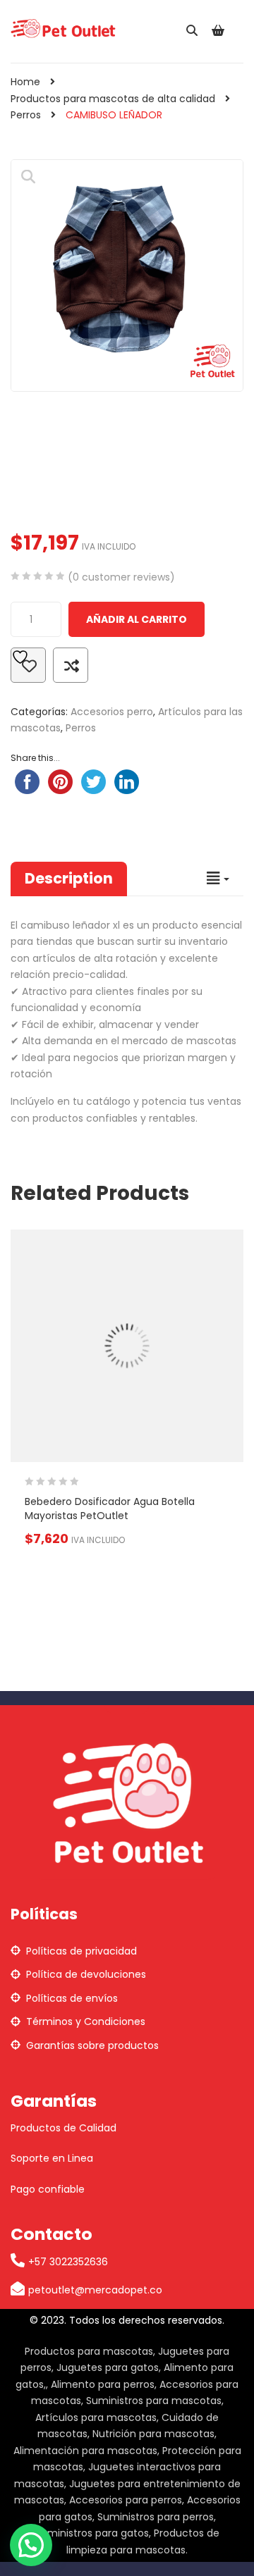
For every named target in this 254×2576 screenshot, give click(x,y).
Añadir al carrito (137, 619)
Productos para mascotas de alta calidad (113, 99)
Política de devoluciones (86, 1974)
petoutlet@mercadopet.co (95, 2290)
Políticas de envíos (72, 1998)
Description (69, 878)
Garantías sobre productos (92, 2045)
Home (25, 82)
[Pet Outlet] (64, 27)
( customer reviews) (121, 577)
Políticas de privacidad (81, 1951)
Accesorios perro (112, 712)
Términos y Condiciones (86, 2021)
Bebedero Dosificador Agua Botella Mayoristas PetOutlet (110, 1509)
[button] (28, 177)
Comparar (71, 665)
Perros (26, 115)
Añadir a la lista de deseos (28, 665)
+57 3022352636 (68, 2262)
